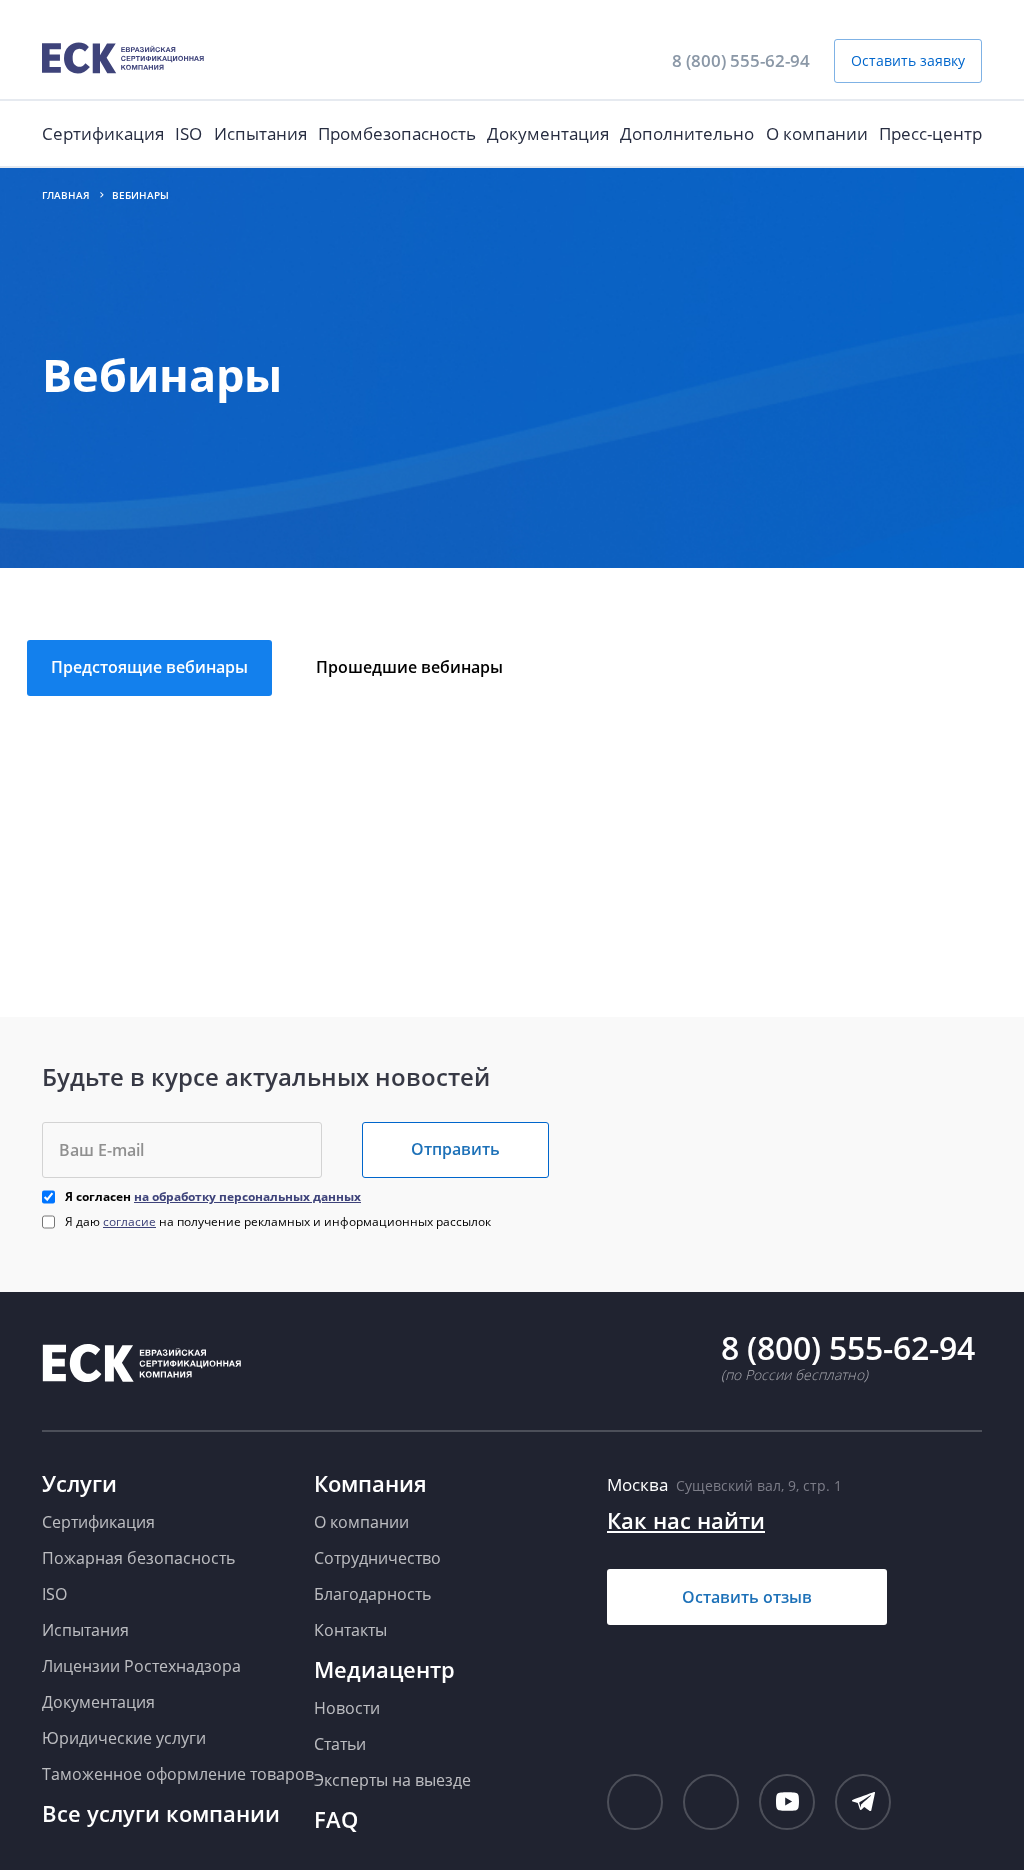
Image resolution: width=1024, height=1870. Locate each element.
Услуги (79, 1483)
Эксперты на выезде (392, 1780)
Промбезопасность (397, 133)
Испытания (260, 133)
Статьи (340, 1744)
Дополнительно (687, 133)
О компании (817, 133)
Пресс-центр (930, 133)
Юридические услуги (124, 1738)
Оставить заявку (908, 60)
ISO (188, 133)
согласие (129, 1221)
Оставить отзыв (747, 1597)
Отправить (455, 1149)
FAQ (336, 1819)
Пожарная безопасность (138, 1558)
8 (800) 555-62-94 (741, 60)
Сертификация (103, 133)
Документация (548, 133)
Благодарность (372, 1594)
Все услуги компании (161, 1813)
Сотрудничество (377, 1558)
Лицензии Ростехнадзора (141, 1666)
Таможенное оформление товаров (178, 1774)
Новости (347, 1708)
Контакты (350, 1630)
